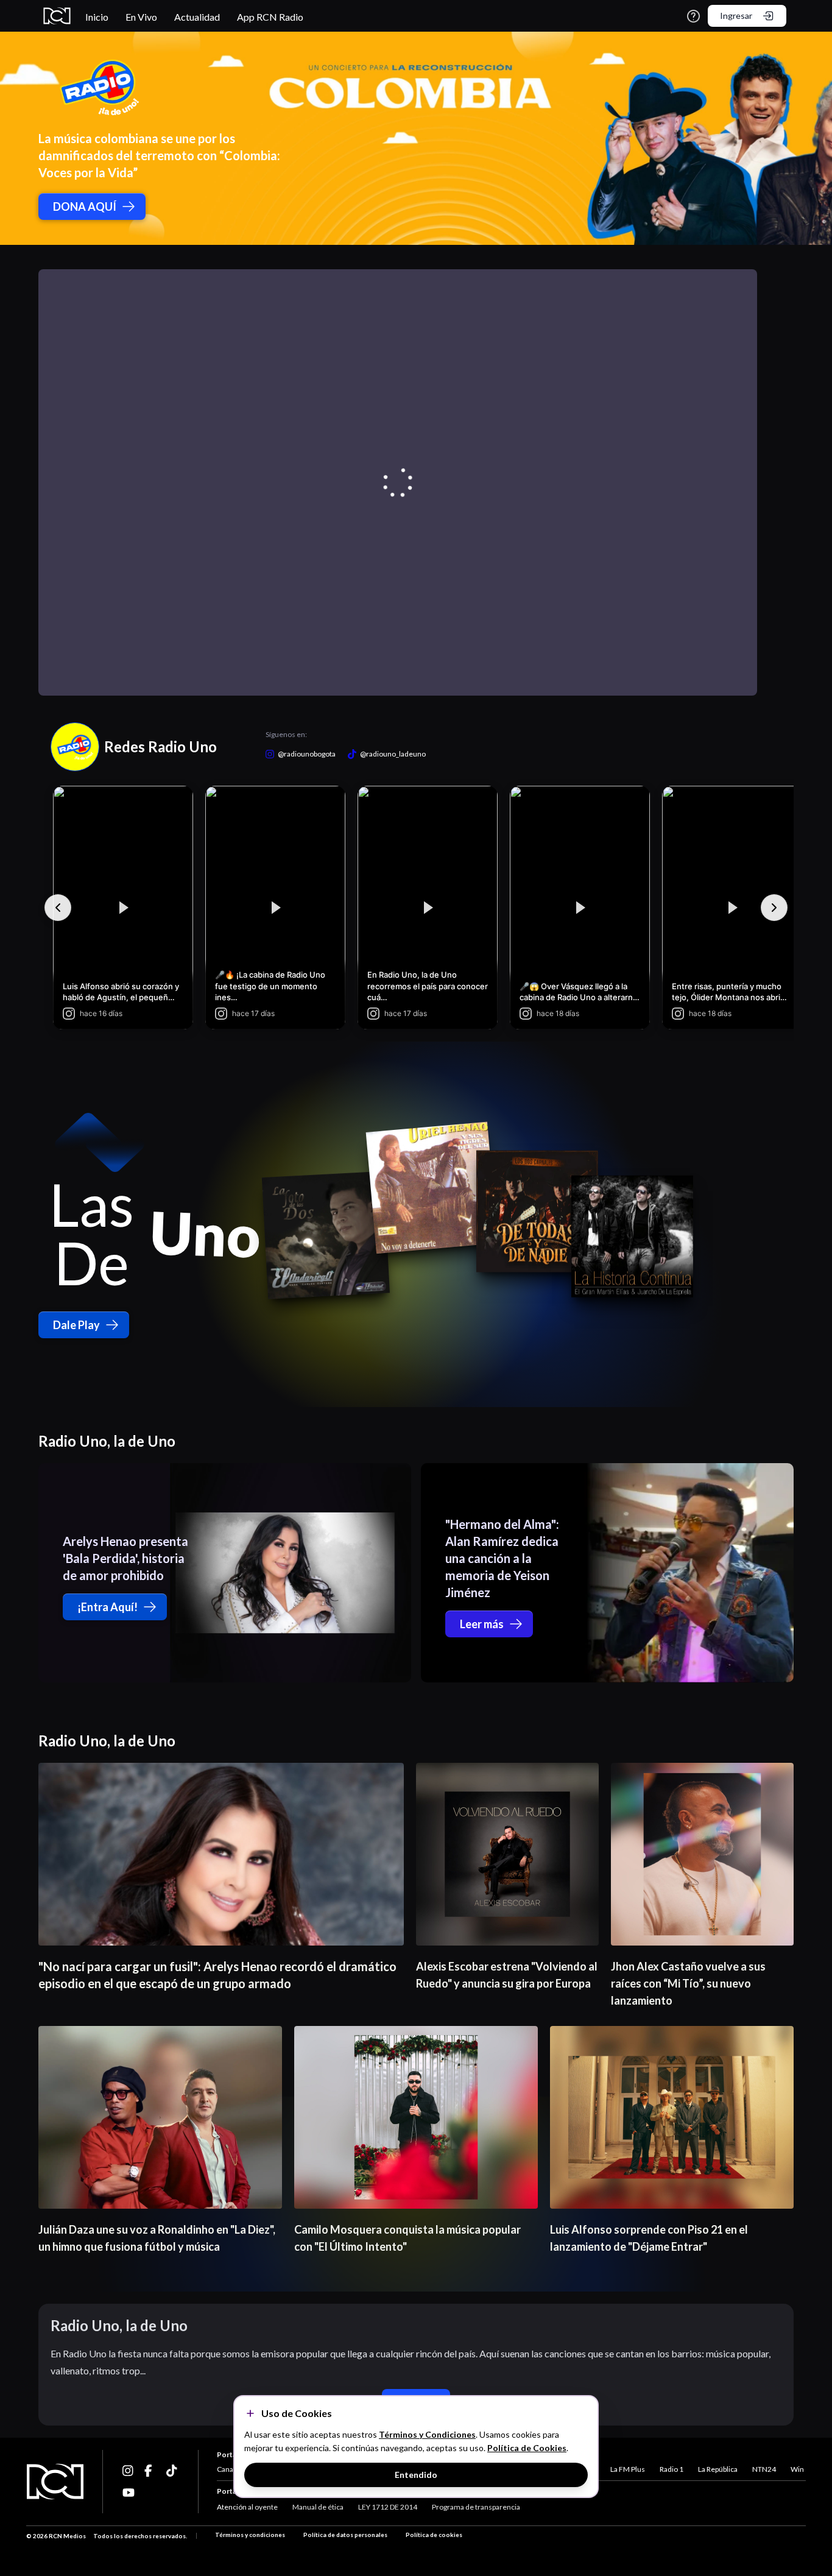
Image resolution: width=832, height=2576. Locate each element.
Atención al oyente (247, 2507)
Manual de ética (318, 2507)
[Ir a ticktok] (129, 2471)
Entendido (416, 2475)
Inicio (97, 17)
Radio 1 (672, 2469)
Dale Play (76, 1325)
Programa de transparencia (476, 2507)
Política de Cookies (527, 2448)
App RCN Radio (270, 17)
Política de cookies (434, 2535)
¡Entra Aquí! (108, 1607)
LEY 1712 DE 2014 (388, 2507)
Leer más (482, 1624)
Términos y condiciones (250, 2535)
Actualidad (197, 17)
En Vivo (141, 17)
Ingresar (736, 16)
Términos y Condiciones (427, 2434)
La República (718, 2469)
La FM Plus (628, 2469)
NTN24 (764, 2469)
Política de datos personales (345, 2535)
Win (797, 2469)
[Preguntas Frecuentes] (693, 16)
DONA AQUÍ (85, 206)
